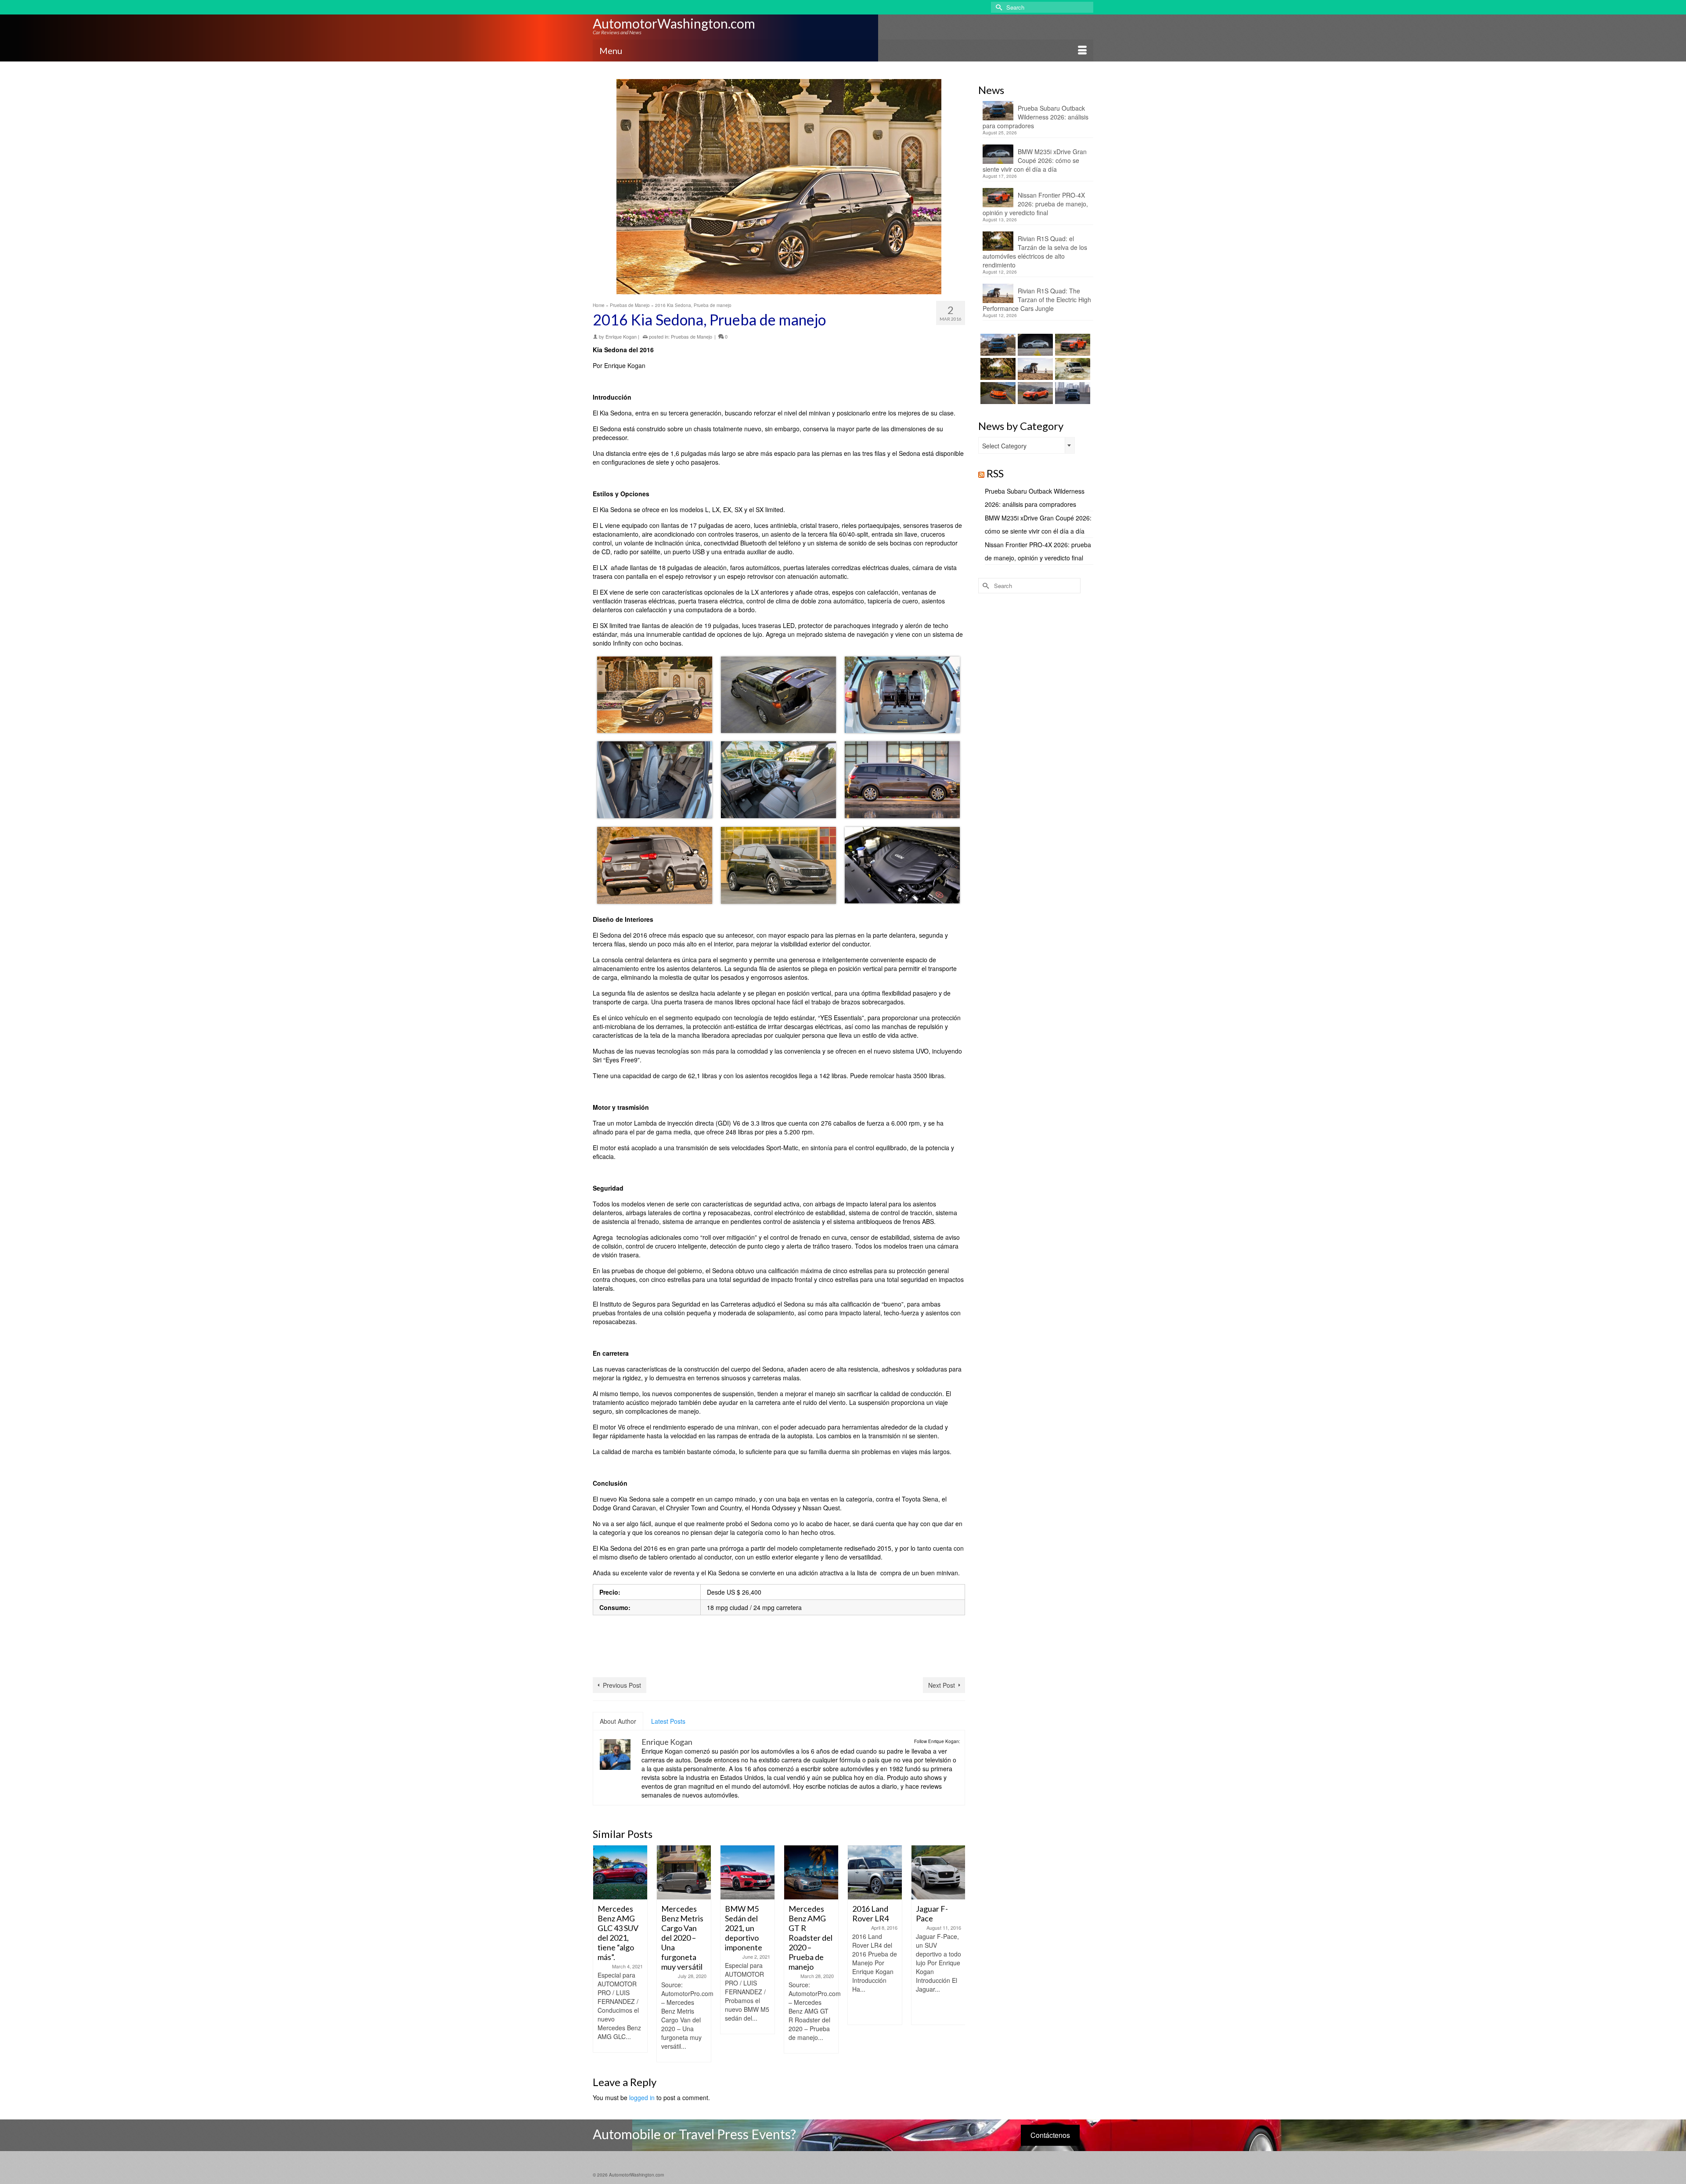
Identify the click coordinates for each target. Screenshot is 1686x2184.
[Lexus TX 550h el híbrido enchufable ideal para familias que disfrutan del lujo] (1072, 393)
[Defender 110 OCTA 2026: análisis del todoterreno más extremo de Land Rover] (1072, 369)
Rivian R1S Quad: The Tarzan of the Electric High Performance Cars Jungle (1037, 300)
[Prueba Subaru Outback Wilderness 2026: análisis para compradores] (997, 345)
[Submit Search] (998, 7)
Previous (600, 1954)
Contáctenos (1050, 2135)
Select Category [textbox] (1004, 446)
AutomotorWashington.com (674, 23)
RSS (995, 473)
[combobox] (1027, 445)
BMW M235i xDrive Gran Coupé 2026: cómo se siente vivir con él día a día (1035, 160)
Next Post (942, 1685)
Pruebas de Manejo (692, 336)
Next (957, 1954)
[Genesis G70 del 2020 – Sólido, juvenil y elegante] (938, 1872)
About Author (618, 1721)
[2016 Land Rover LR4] (811, 1872)
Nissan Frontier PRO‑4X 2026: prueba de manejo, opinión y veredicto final (1035, 204)
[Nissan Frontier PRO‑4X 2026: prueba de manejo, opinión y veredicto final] (1072, 345)
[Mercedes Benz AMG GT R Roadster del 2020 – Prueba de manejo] (748, 1872)
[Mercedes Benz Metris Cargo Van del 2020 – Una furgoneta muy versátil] (620, 1872)
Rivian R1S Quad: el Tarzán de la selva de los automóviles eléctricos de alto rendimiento (1035, 252)
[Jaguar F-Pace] (875, 1872)
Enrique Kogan (621, 336)
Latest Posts (668, 1721)
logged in (642, 2097)
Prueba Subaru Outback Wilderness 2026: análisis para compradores (1036, 117)
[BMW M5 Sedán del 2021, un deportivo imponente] (684, 1872)
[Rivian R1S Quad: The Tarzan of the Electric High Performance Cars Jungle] (1034, 369)
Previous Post (622, 1685)
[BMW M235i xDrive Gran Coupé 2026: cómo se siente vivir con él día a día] (1034, 345)
